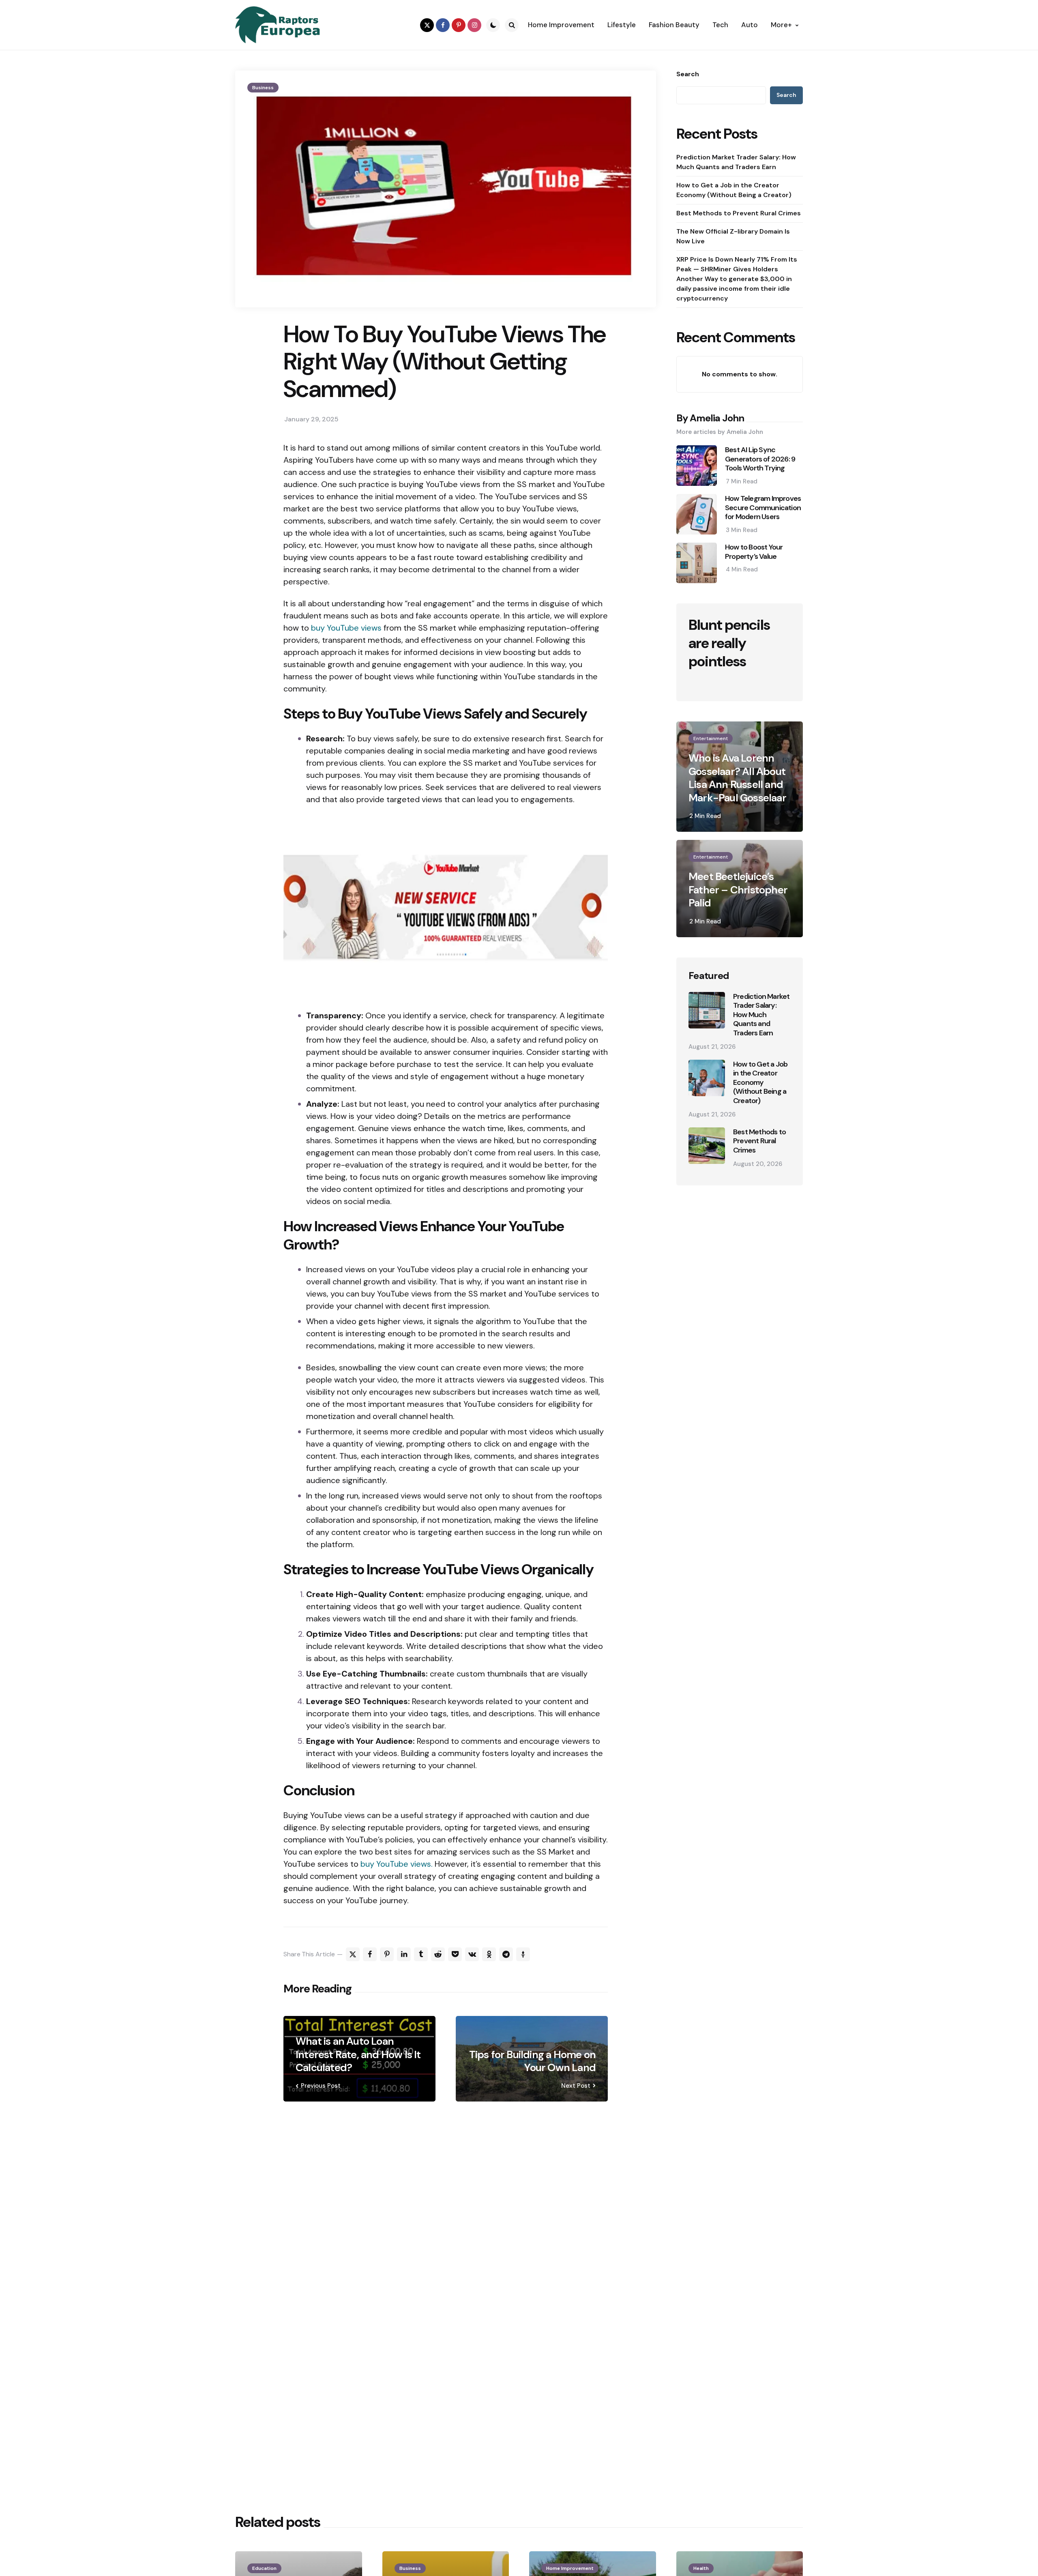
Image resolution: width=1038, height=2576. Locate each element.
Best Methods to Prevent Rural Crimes (739, 213)
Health (701, 2568)
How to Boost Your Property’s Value (754, 552)
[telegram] (506, 1954)
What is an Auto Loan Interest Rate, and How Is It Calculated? (358, 2054)
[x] (353, 1954)
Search (688, 74)
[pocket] (455, 1954)
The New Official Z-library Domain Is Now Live (733, 236)
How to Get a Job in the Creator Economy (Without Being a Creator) (734, 190)
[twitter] (427, 25)
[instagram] (474, 25)
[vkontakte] (472, 1954)
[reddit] (438, 1954)
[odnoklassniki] (489, 1954)
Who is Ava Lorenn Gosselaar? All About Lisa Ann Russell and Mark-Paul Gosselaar (737, 778)
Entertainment (711, 738)
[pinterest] (459, 25)
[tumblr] (421, 1954)
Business (263, 88)
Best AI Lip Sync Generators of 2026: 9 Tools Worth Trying (760, 459)
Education (264, 2568)
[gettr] (523, 1954)
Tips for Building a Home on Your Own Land (532, 2061)
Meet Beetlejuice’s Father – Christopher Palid (738, 890)
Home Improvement (570, 2568)
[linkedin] (404, 1954)
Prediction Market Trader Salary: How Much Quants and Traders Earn (736, 162)
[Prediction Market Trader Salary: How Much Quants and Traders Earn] (707, 1010)
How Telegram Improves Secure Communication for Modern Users (763, 508)
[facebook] (443, 25)
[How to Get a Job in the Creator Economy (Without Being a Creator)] (707, 1078)
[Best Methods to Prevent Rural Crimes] (707, 1146)
